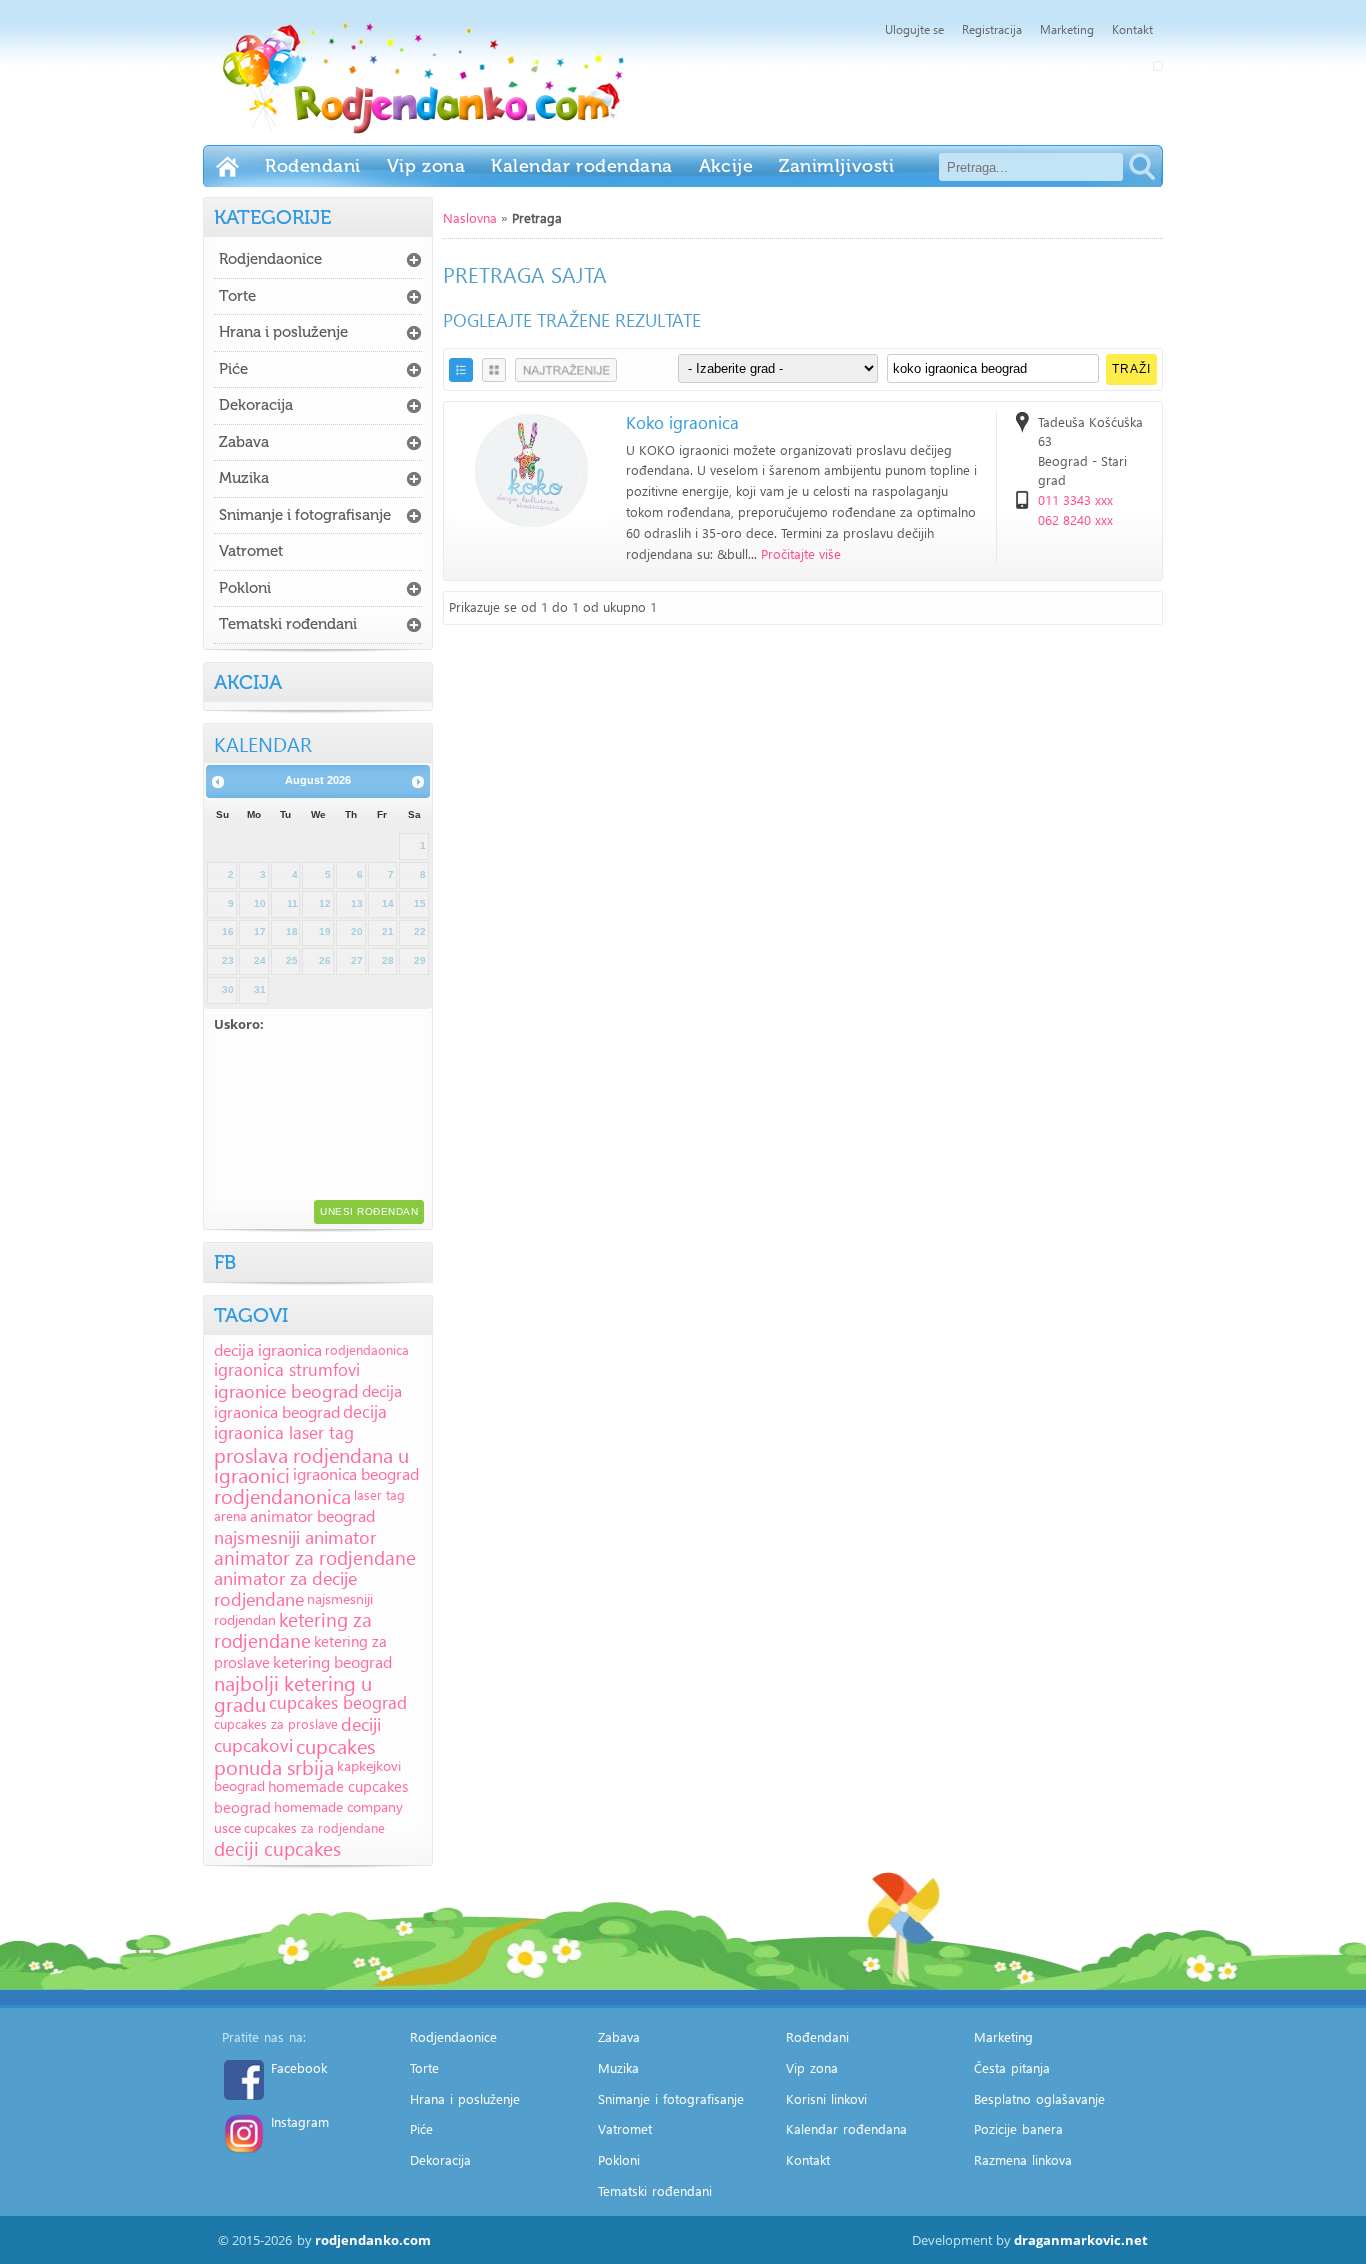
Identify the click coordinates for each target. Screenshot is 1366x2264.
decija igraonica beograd (308, 1401)
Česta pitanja (1012, 2067)
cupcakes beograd (338, 1702)
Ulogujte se (914, 29)
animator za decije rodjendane (285, 1588)
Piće (233, 369)
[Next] (418, 782)
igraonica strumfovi (287, 1369)
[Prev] (218, 782)
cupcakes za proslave (276, 1723)
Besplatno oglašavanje (1039, 2098)
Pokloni (245, 588)
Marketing (1067, 29)
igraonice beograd (286, 1390)
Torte (237, 296)
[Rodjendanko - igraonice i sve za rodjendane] (227, 166)
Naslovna (470, 217)
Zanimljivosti (836, 166)
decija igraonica (268, 1349)
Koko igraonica (682, 422)
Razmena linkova (1023, 2159)
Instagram (300, 2121)
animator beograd (312, 1515)
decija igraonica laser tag (300, 1422)
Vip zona (426, 166)
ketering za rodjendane (293, 1630)
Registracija (992, 29)
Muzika (244, 478)
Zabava (244, 442)
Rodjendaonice (270, 259)
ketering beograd (332, 1661)
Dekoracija (256, 405)
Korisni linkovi (826, 2098)
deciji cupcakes (277, 1848)
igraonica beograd (356, 1473)
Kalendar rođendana (582, 166)
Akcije (726, 166)
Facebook (299, 2067)
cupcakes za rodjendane (314, 1827)
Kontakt (1132, 29)
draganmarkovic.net (1081, 2240)
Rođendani (313, 166)
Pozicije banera (1018, 2128)
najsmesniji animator (295, 1536)
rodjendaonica (367, 1349)
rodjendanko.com (373, 2240)
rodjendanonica (282, 1495)
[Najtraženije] (566, 370)
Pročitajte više (801, 553)
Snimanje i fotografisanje (305, 515)
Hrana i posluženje (283, 332)
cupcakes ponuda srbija (294, 1755)
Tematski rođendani (288, 624)
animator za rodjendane (315, 1557)
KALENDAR (263, 743)
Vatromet (251, 551)
